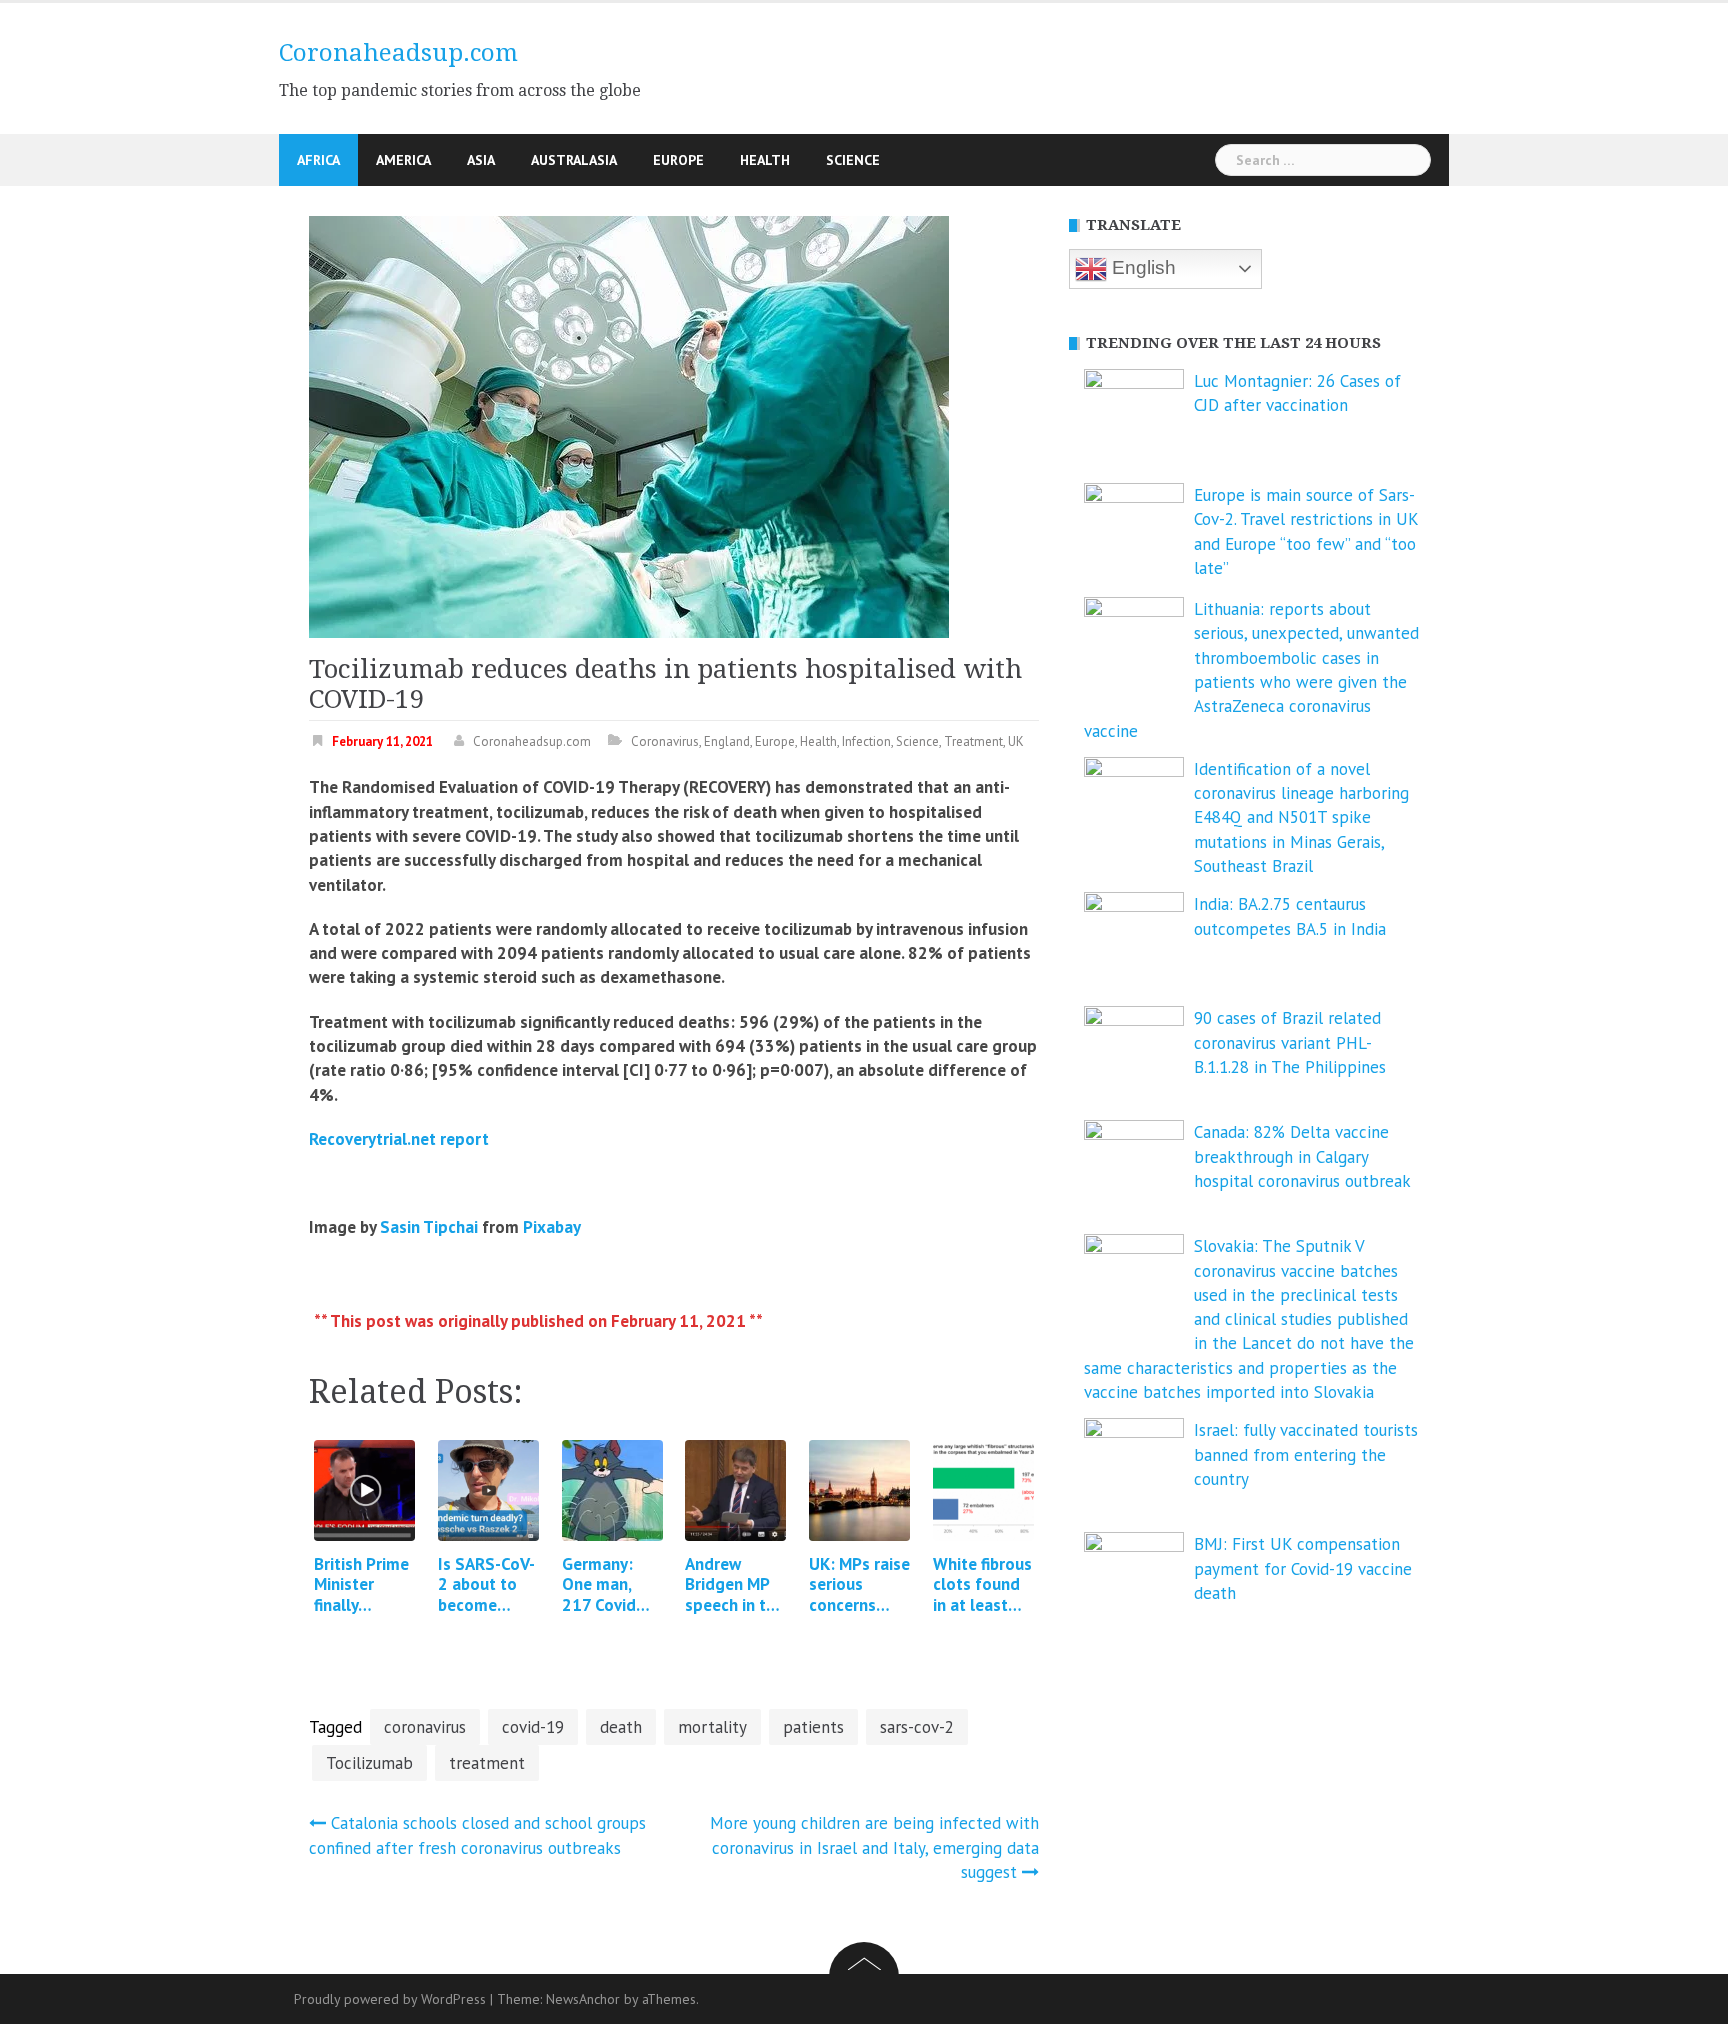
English (1141, 267)
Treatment (973, 741)
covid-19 (533, 1727)
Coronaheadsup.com (398, 53)
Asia (481, 160)
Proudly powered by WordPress (390, 1999)
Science (853, 160)
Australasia (574, 160)
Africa (318, 160)
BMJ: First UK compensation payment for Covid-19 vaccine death (1303, 1568)
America (403, 160)
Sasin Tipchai (429, 1227)
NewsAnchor (583, 1999)
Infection (866, 741)
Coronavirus (665, 741)
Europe (678, 160)
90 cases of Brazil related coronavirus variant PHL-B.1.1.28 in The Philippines (1290, 1042)
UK (1016, 741)
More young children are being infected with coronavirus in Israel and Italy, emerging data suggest (874, 1847)
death (621, 1727)
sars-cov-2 (917, 1727)
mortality (712, 1727)
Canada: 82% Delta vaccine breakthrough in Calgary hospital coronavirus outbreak (1302, 1156)
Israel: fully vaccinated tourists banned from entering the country (1306, 1454)
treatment (487, 1763)
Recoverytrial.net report (399, 1139)
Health (765, 160)
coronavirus (425, 1727)
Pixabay (552, 1227)
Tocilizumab (369, 1763)
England (727, 741)
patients (813, 1727)
